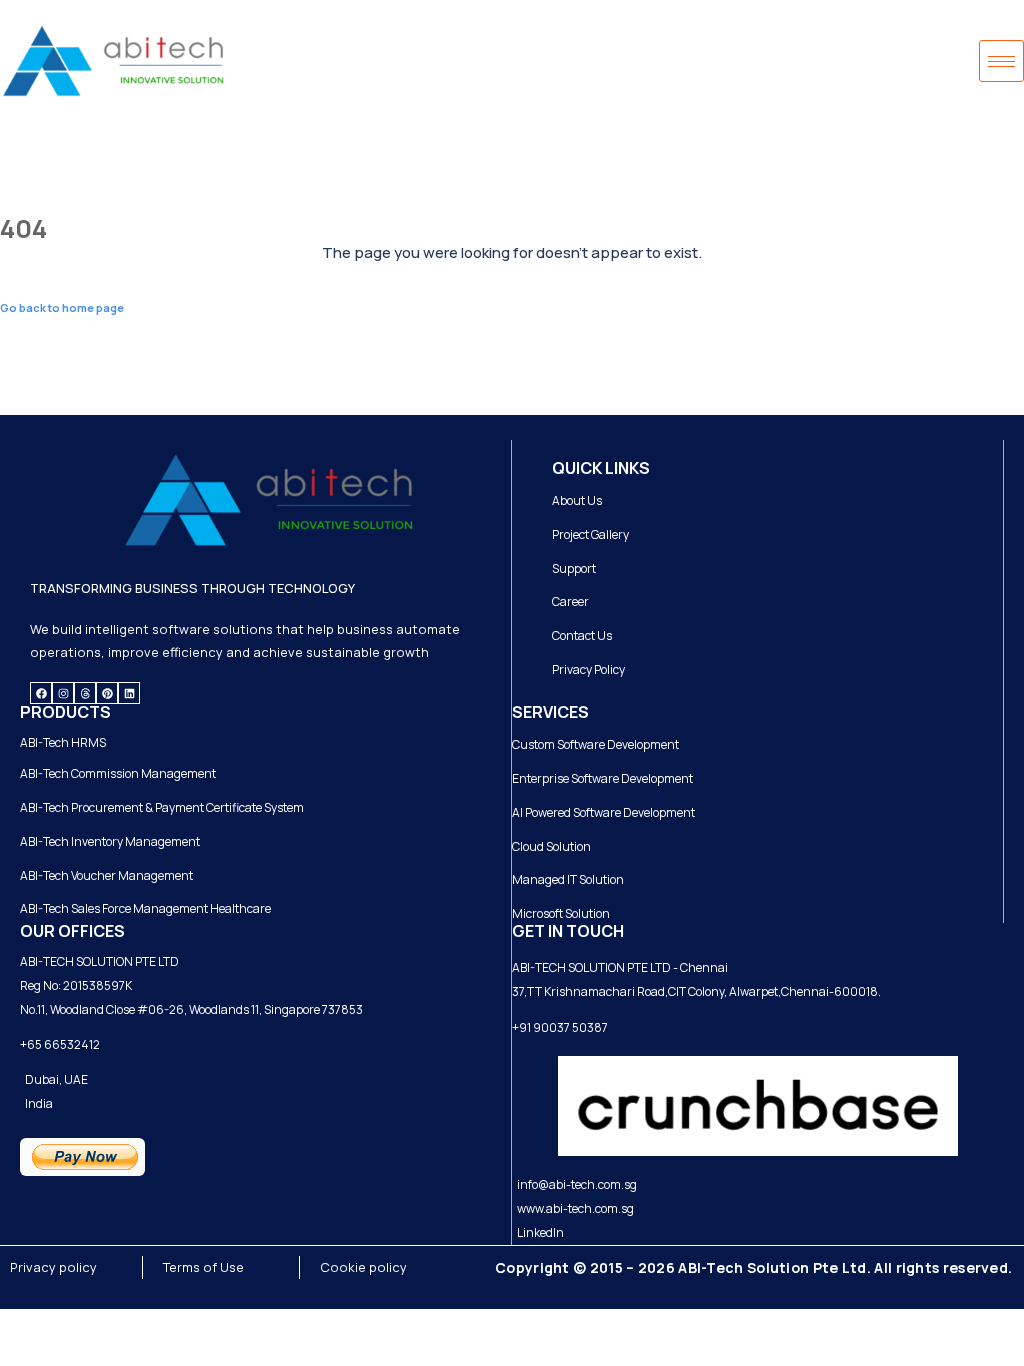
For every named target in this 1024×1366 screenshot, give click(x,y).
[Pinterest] (107, 693)
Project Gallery (590, 534)
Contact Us (582, 635)
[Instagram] (63, 693)
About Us (577, 500)
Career (570, 601)
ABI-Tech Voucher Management (106, 875)
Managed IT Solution (568, 879)
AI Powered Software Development (603, 812)
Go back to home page (62, 307)
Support (574, 568)
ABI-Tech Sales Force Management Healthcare (145, 908)
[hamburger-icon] (1001, 61)
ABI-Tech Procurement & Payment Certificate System (162, 807)
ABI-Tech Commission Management (118, 773)
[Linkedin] (129, 693)
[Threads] (85, 693)
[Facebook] (41, 693)
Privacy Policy (588, 669)
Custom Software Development (595, 744)
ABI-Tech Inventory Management (110, 841)
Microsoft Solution (561, 913)
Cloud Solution (551, 846)
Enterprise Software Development (602, 778)
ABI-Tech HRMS (63, 742)
